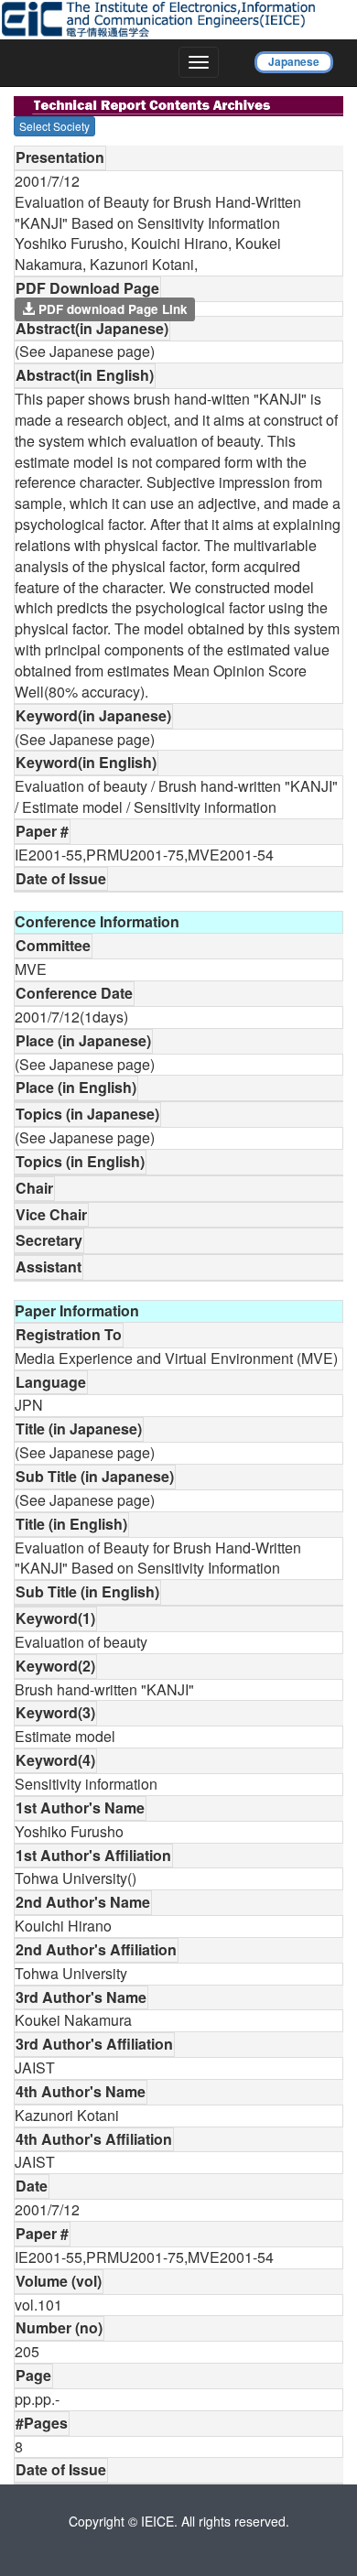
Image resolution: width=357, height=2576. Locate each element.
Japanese (294, 61)
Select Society (54, 126)
